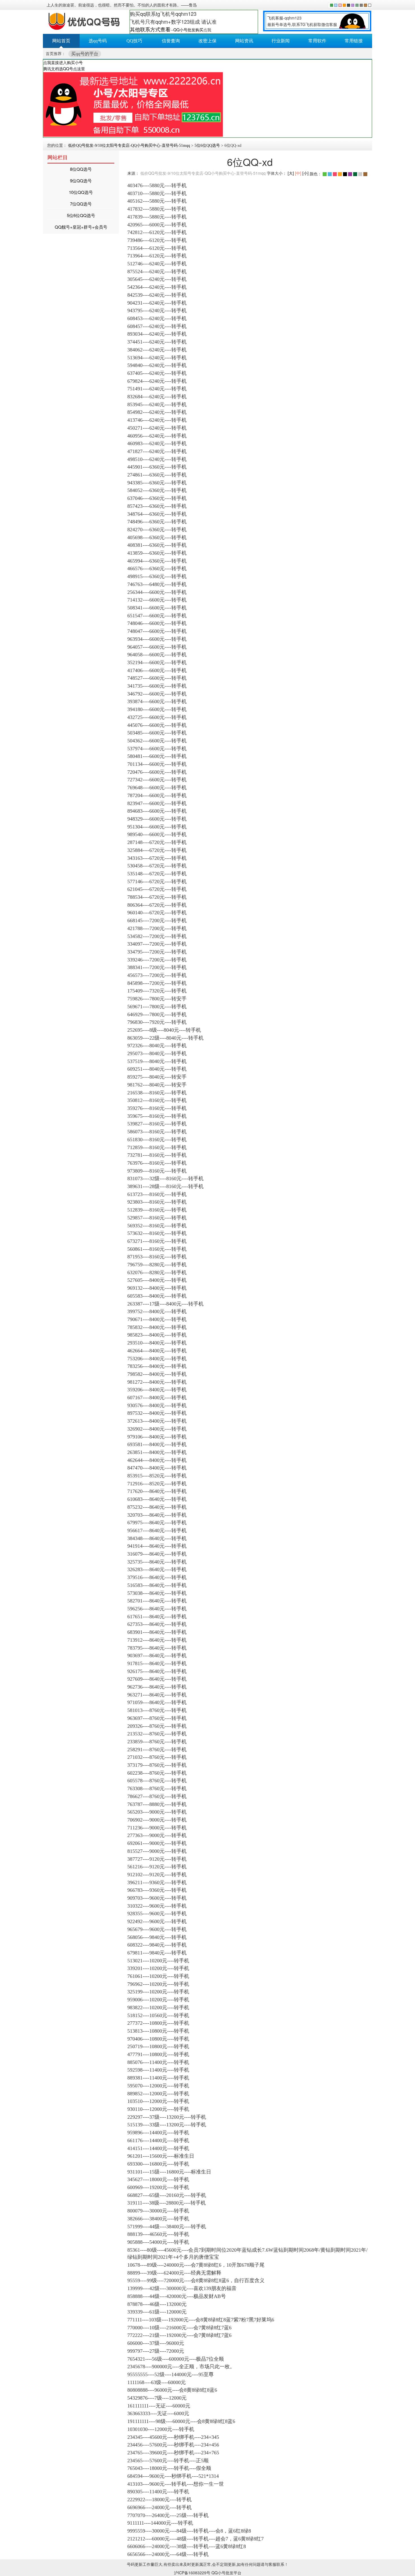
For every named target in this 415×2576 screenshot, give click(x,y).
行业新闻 (281, 41)
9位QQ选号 (81, 181)
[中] (298, 173)
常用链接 (354, 41)
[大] (291, 173)
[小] (305, 173)
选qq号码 (98, 41)
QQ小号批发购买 (188, 30)
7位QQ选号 (81, 204)
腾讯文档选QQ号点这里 (64, 69)
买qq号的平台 (85, 54)
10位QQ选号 (81, 192)
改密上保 (207, 41)
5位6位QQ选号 (207, 146)
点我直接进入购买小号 (63, 62)
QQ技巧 (134, 41)
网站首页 (61, 41)
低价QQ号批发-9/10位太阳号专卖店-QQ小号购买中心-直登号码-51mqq (129, 146)
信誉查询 (171, 41)
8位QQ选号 (81, 169)
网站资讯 (244, 41)
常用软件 (317, 41)
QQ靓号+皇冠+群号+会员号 (81, 227)
